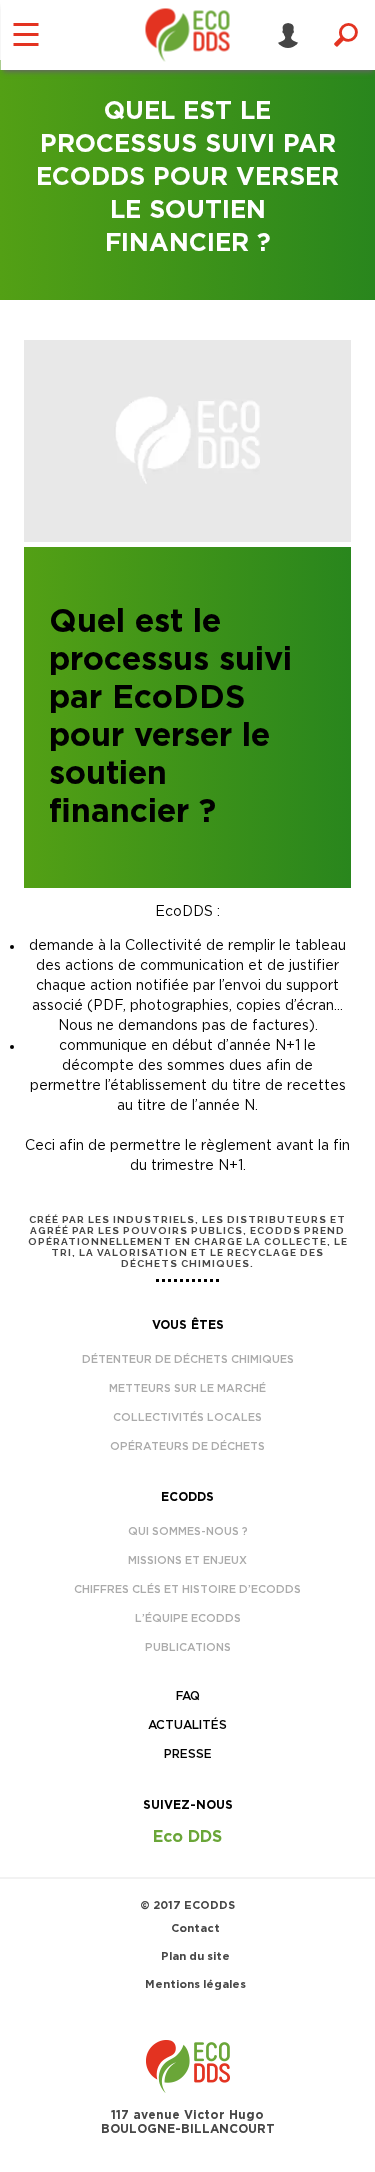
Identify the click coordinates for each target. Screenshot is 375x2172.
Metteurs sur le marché (187, 1388)
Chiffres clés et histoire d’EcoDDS (187, 1589)
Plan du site (195, 1956)
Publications (188, 1647)
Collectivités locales (187, 1417)
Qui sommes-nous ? (188, 1531)
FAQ (188, 1696)
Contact (195, 1928)
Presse (188, 1754)
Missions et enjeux (187, 1560)
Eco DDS (187, 1837)
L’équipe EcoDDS (188, 1618)
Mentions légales (195, 1984)
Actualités (187, 1725)
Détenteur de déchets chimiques (188, 1359)
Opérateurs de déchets (187, 1446)
